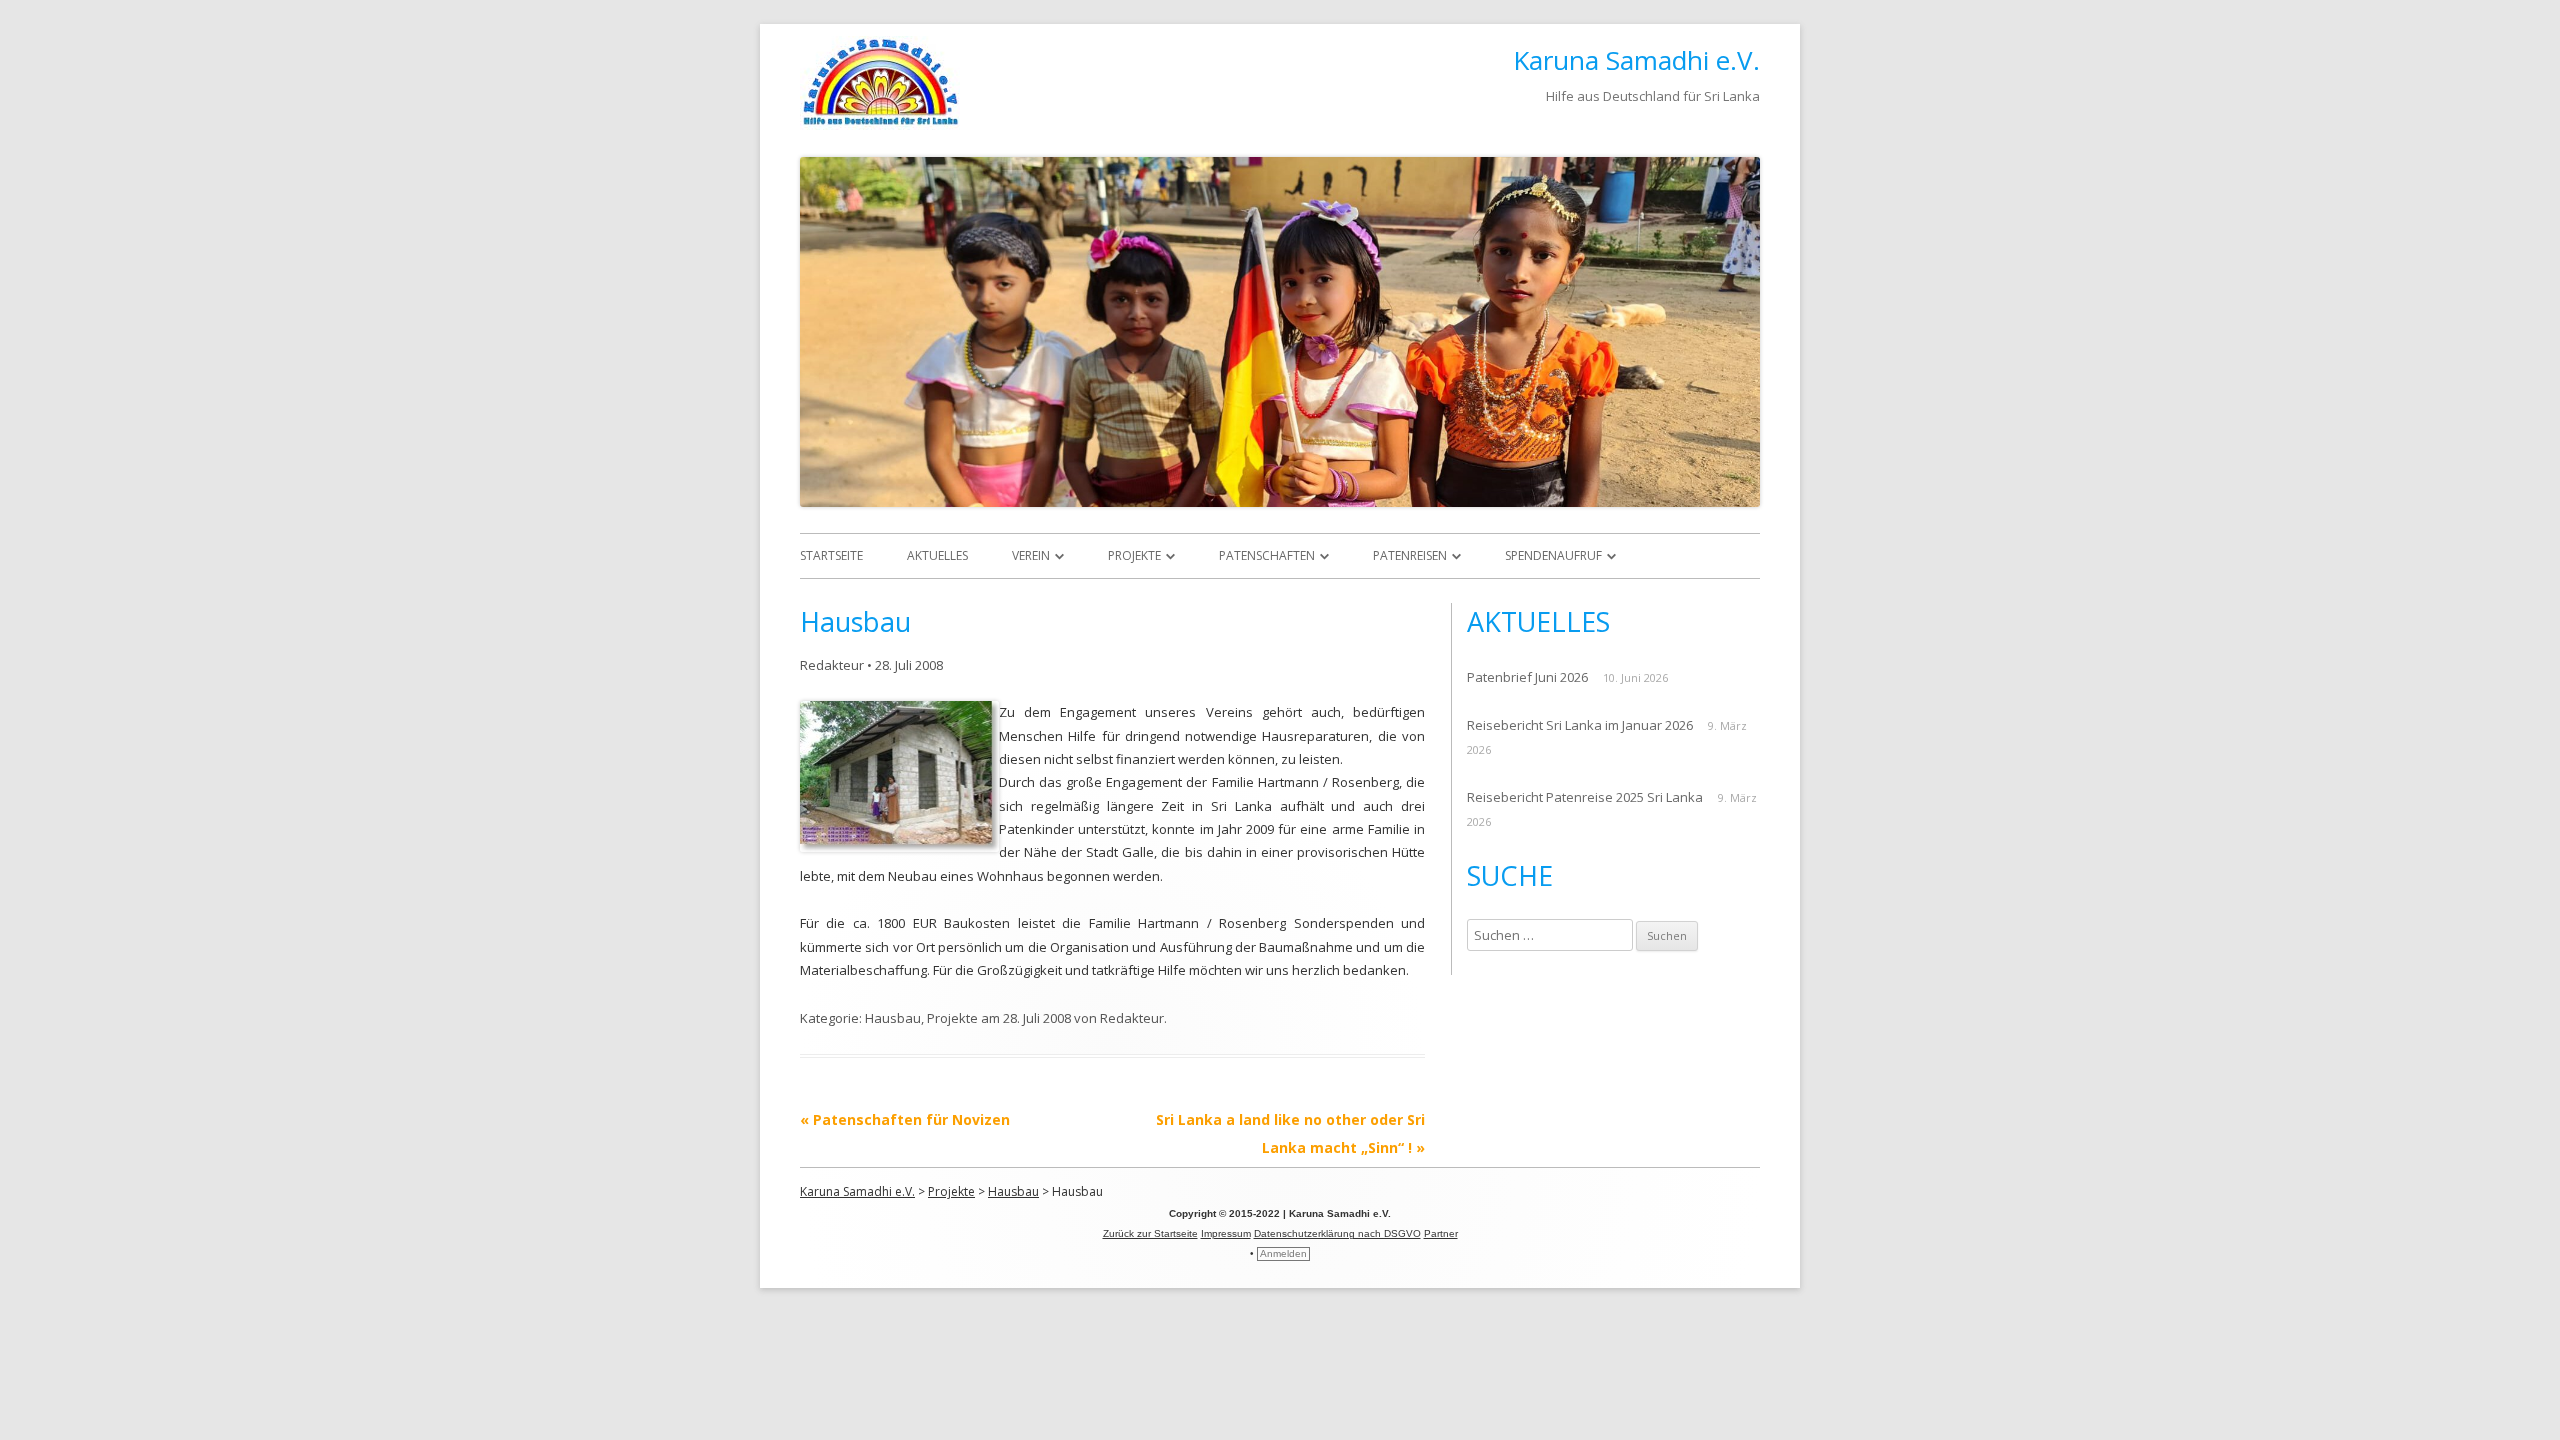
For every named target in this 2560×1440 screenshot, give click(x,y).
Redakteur (832, 665)
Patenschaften (1267, 555)
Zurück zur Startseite (1150, 1233)
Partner (1441, 1233)
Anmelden (1283, 1253)
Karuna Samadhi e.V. (1636, 60)
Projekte (1134, 555)
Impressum (1226, 1233)
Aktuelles (937, 555)
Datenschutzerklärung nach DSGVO (1337, 1233)
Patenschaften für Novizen (905, 1119)
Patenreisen (1410, 555)
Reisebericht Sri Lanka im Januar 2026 (1580, 725)
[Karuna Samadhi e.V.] (880, 124)
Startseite (831, 555)
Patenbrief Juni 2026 (1527, 677)
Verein (1031, 555)
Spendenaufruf (1553, 555)
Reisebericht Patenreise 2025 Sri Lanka (1585, 797)
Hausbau (893, 1018)
